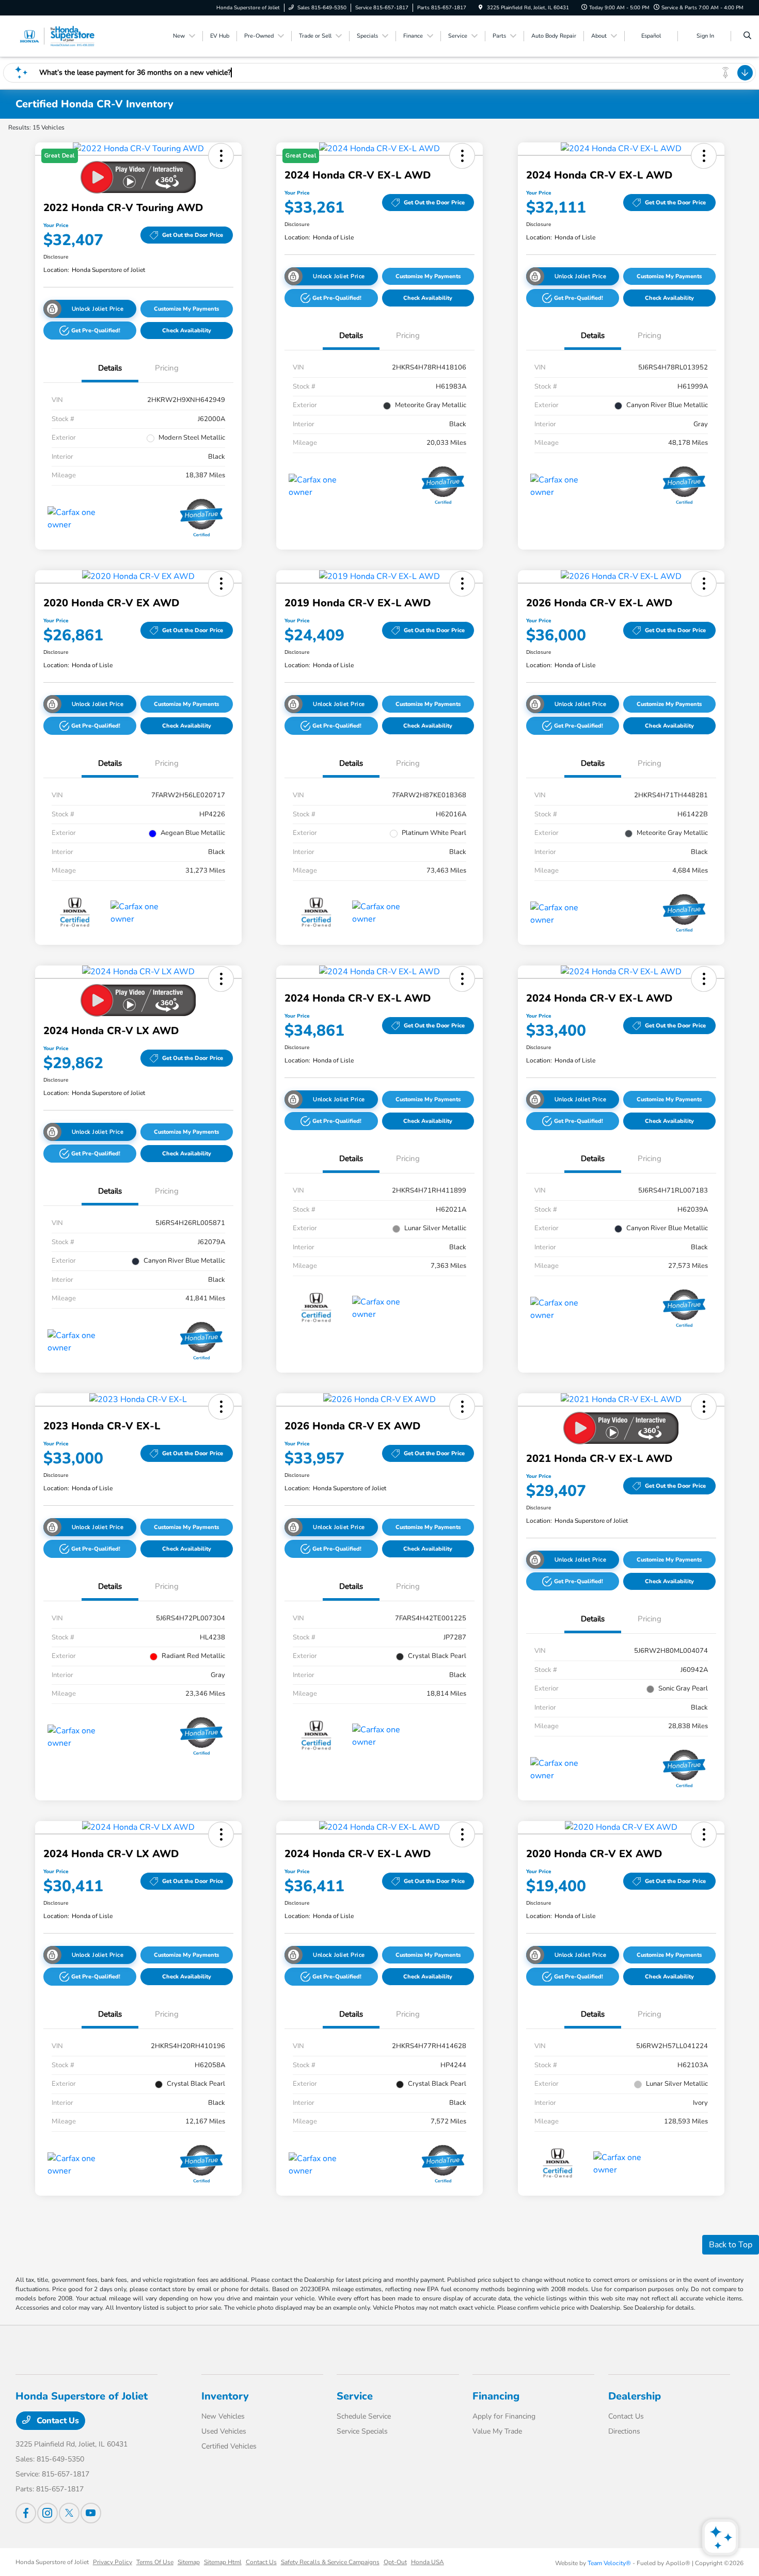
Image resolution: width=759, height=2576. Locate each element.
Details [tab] (110, 368)
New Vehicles (223, 2416)
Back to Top (731, 2245)
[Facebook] (26, 2513)
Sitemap (189, 2562)
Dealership (635, 2396)
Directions (624, 2431)
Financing (496, 2396)
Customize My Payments (186, 309)
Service (355, 2396)
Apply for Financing (504, 2416)
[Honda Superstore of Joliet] (62, 36)
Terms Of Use (155, 2562)
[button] (90, 331)
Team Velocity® (609, 2563)
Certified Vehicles (229, 2446)
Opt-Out (395, 2562)
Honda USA (428, 2562)
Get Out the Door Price (193, 235)
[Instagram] (48, 2513)
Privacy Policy (113, 2562)
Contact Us (57, 2421)
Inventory (225, 2396)
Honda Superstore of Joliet (52, 2562)
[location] (481, 8)
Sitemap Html (223, 2562)
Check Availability (187, 331)
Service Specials (362, 2431)
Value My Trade (497, 2431)
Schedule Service (364, 2416)
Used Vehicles (224, 2431)
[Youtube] (91, 2513)
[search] (747, 36)
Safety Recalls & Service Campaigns (330, 2562)
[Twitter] (69, 2513)
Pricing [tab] (167, 368)
